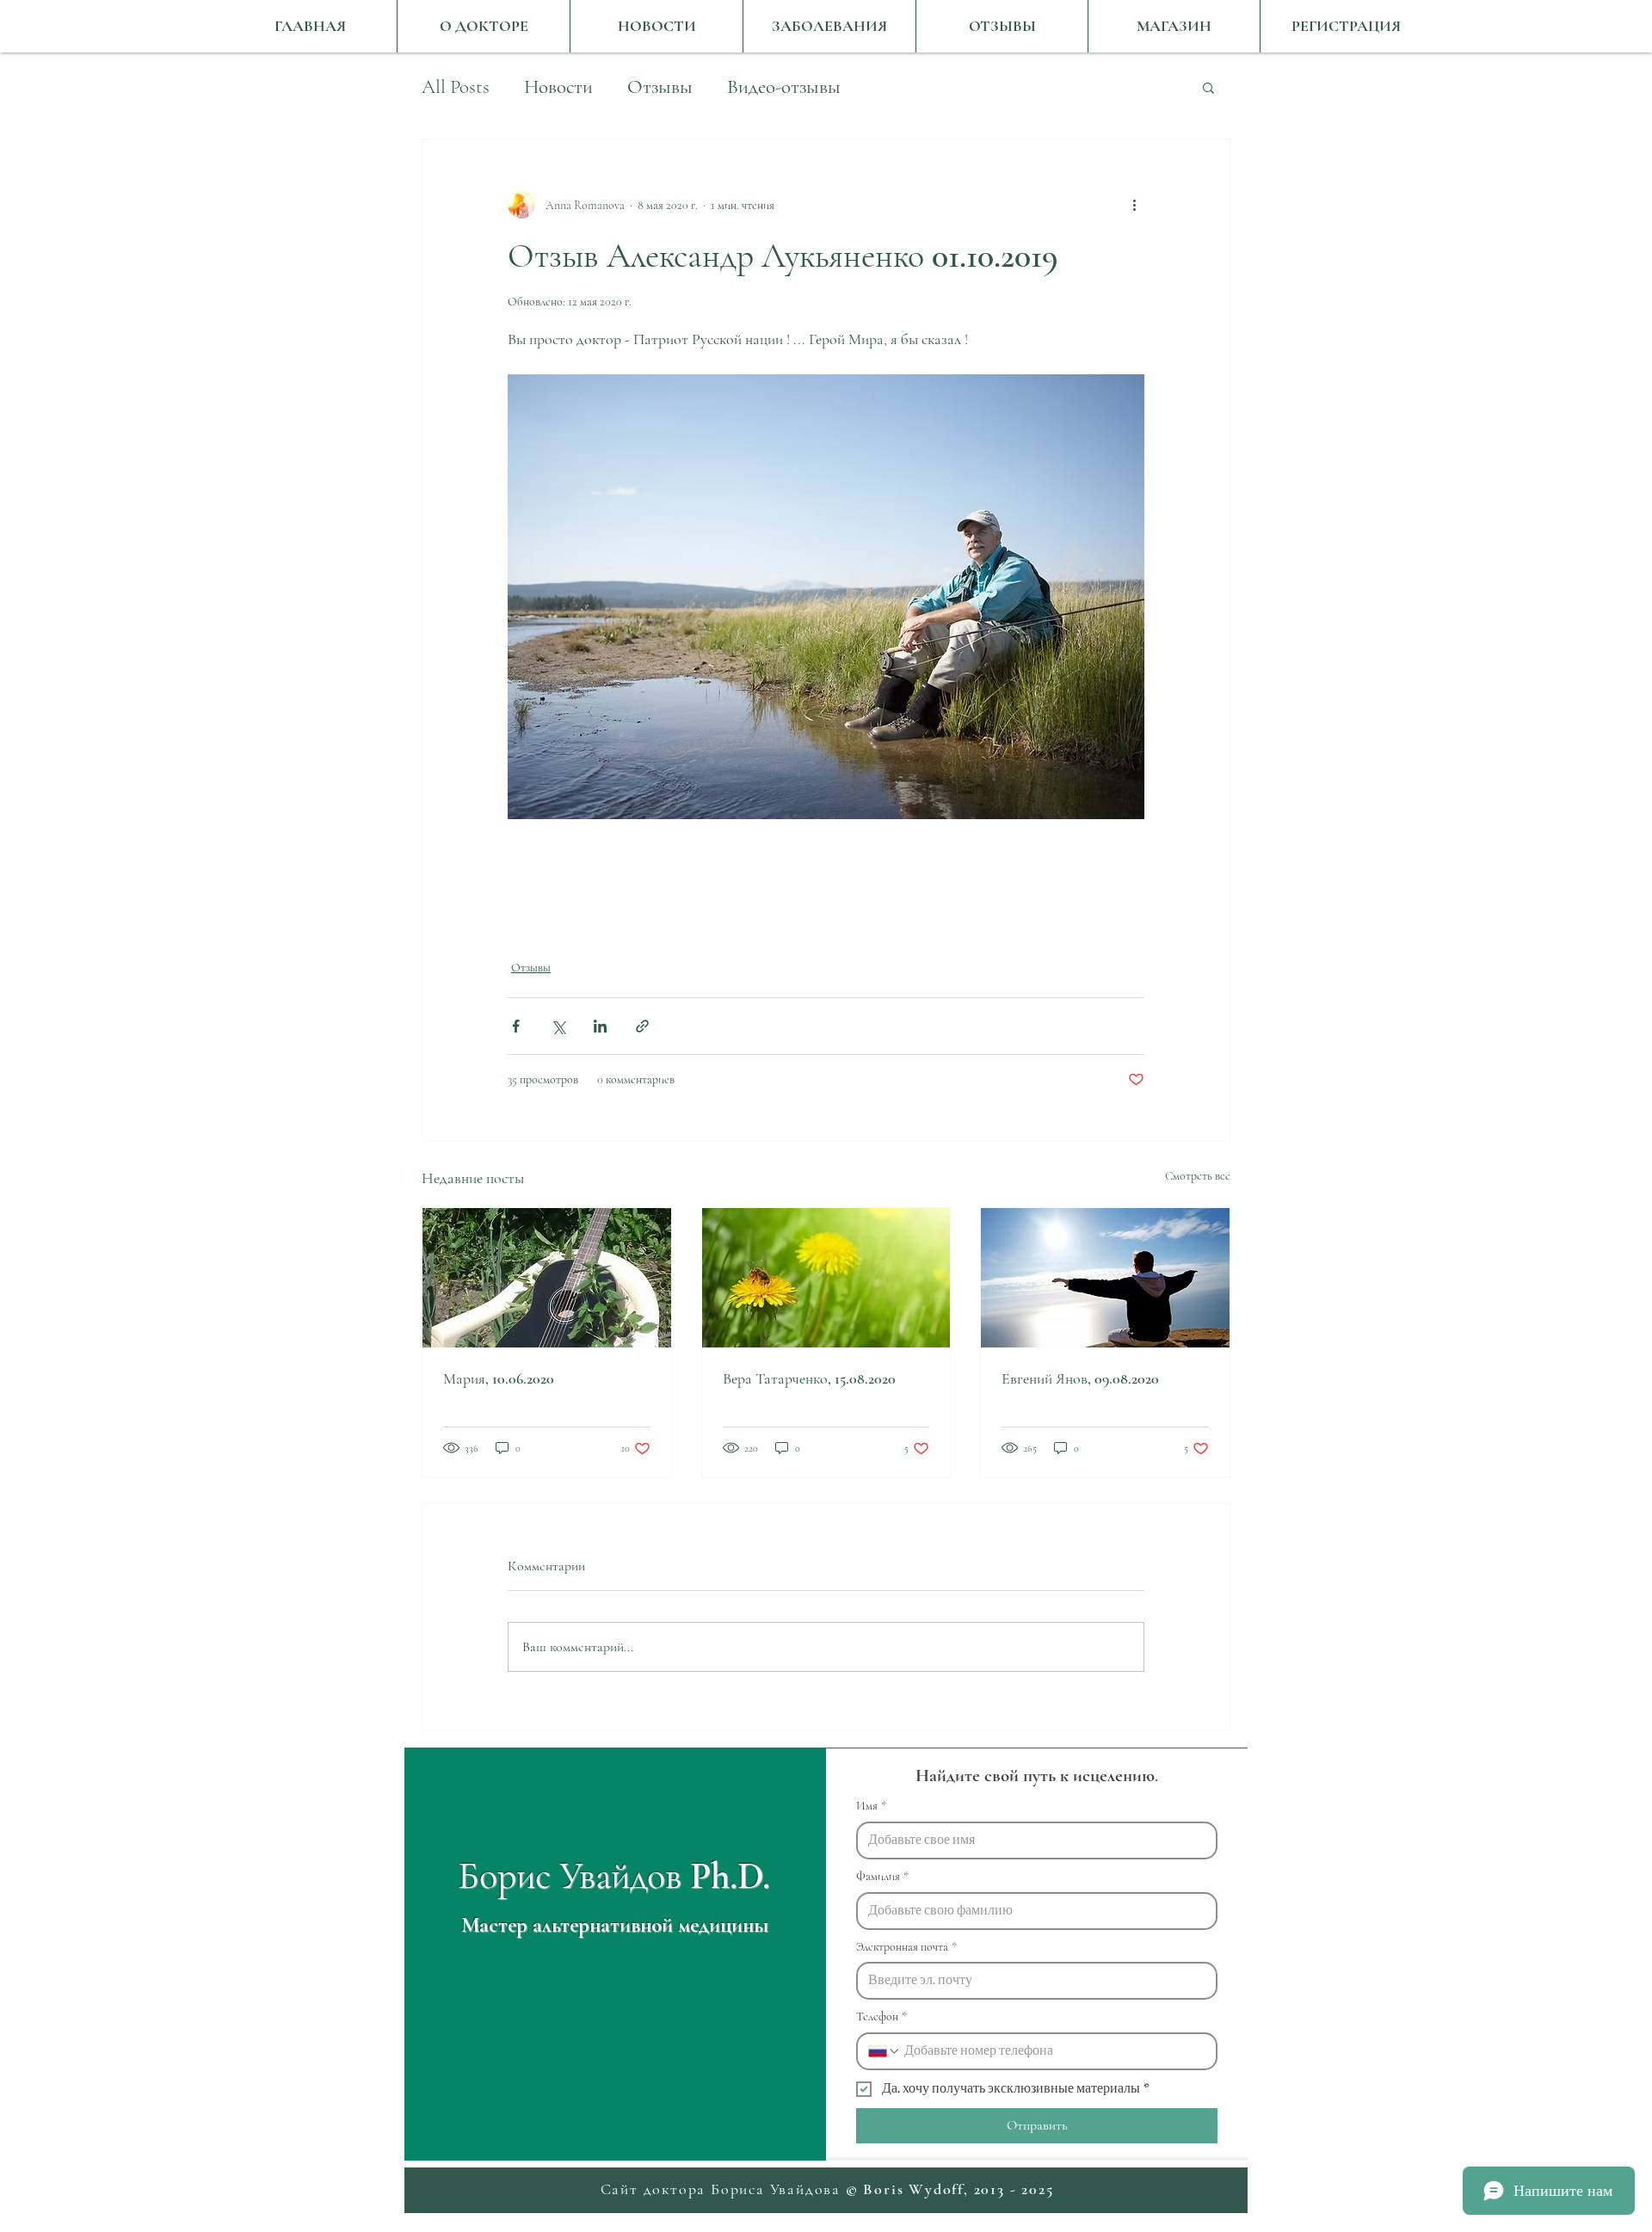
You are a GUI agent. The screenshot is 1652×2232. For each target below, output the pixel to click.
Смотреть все (1198, 1176)
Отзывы (660, 87)
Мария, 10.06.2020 (499, 1378)
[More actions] (1134, 205)
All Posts (456, 87)
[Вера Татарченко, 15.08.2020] (826, 1278)
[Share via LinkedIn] (600, 1026)
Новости (558, 87)
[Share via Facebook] (516, 1026)
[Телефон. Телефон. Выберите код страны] (885, 2051)
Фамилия (882, 1876)
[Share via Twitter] (558, 1026)
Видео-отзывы (784, 87)
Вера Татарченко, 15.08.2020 (809, 1378)
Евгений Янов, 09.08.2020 (1080, 1378)
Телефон (881, 2016)
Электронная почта (906, 1947)
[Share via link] (642, 1026)
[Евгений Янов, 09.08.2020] (1105, 1278)
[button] (1208, 87)
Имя (871, 1806)
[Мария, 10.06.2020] (547, 1278)
